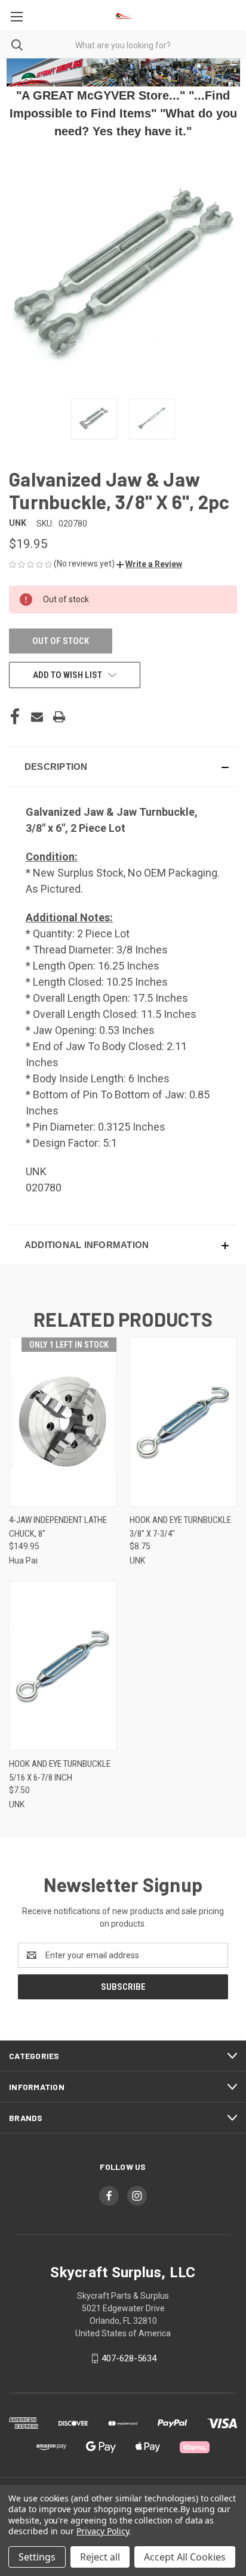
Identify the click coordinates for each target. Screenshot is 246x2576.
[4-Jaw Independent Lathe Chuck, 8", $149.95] (63, 1422)
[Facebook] (15, 717)
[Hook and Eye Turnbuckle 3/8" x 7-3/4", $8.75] (184, 1422)
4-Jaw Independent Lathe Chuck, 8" (58, 1527)
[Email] (37, 717)
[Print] (59, 717)
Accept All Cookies (185, 2557)
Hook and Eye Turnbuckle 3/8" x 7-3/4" (180, 1527)
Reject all (100, 2557)
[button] (149, 564)
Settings (37, 2557)
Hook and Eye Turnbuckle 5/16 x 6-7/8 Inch (60, 1771)
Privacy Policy (102, 2531)
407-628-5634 (129, 2358)
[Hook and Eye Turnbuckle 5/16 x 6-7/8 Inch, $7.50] (63, 1666)
